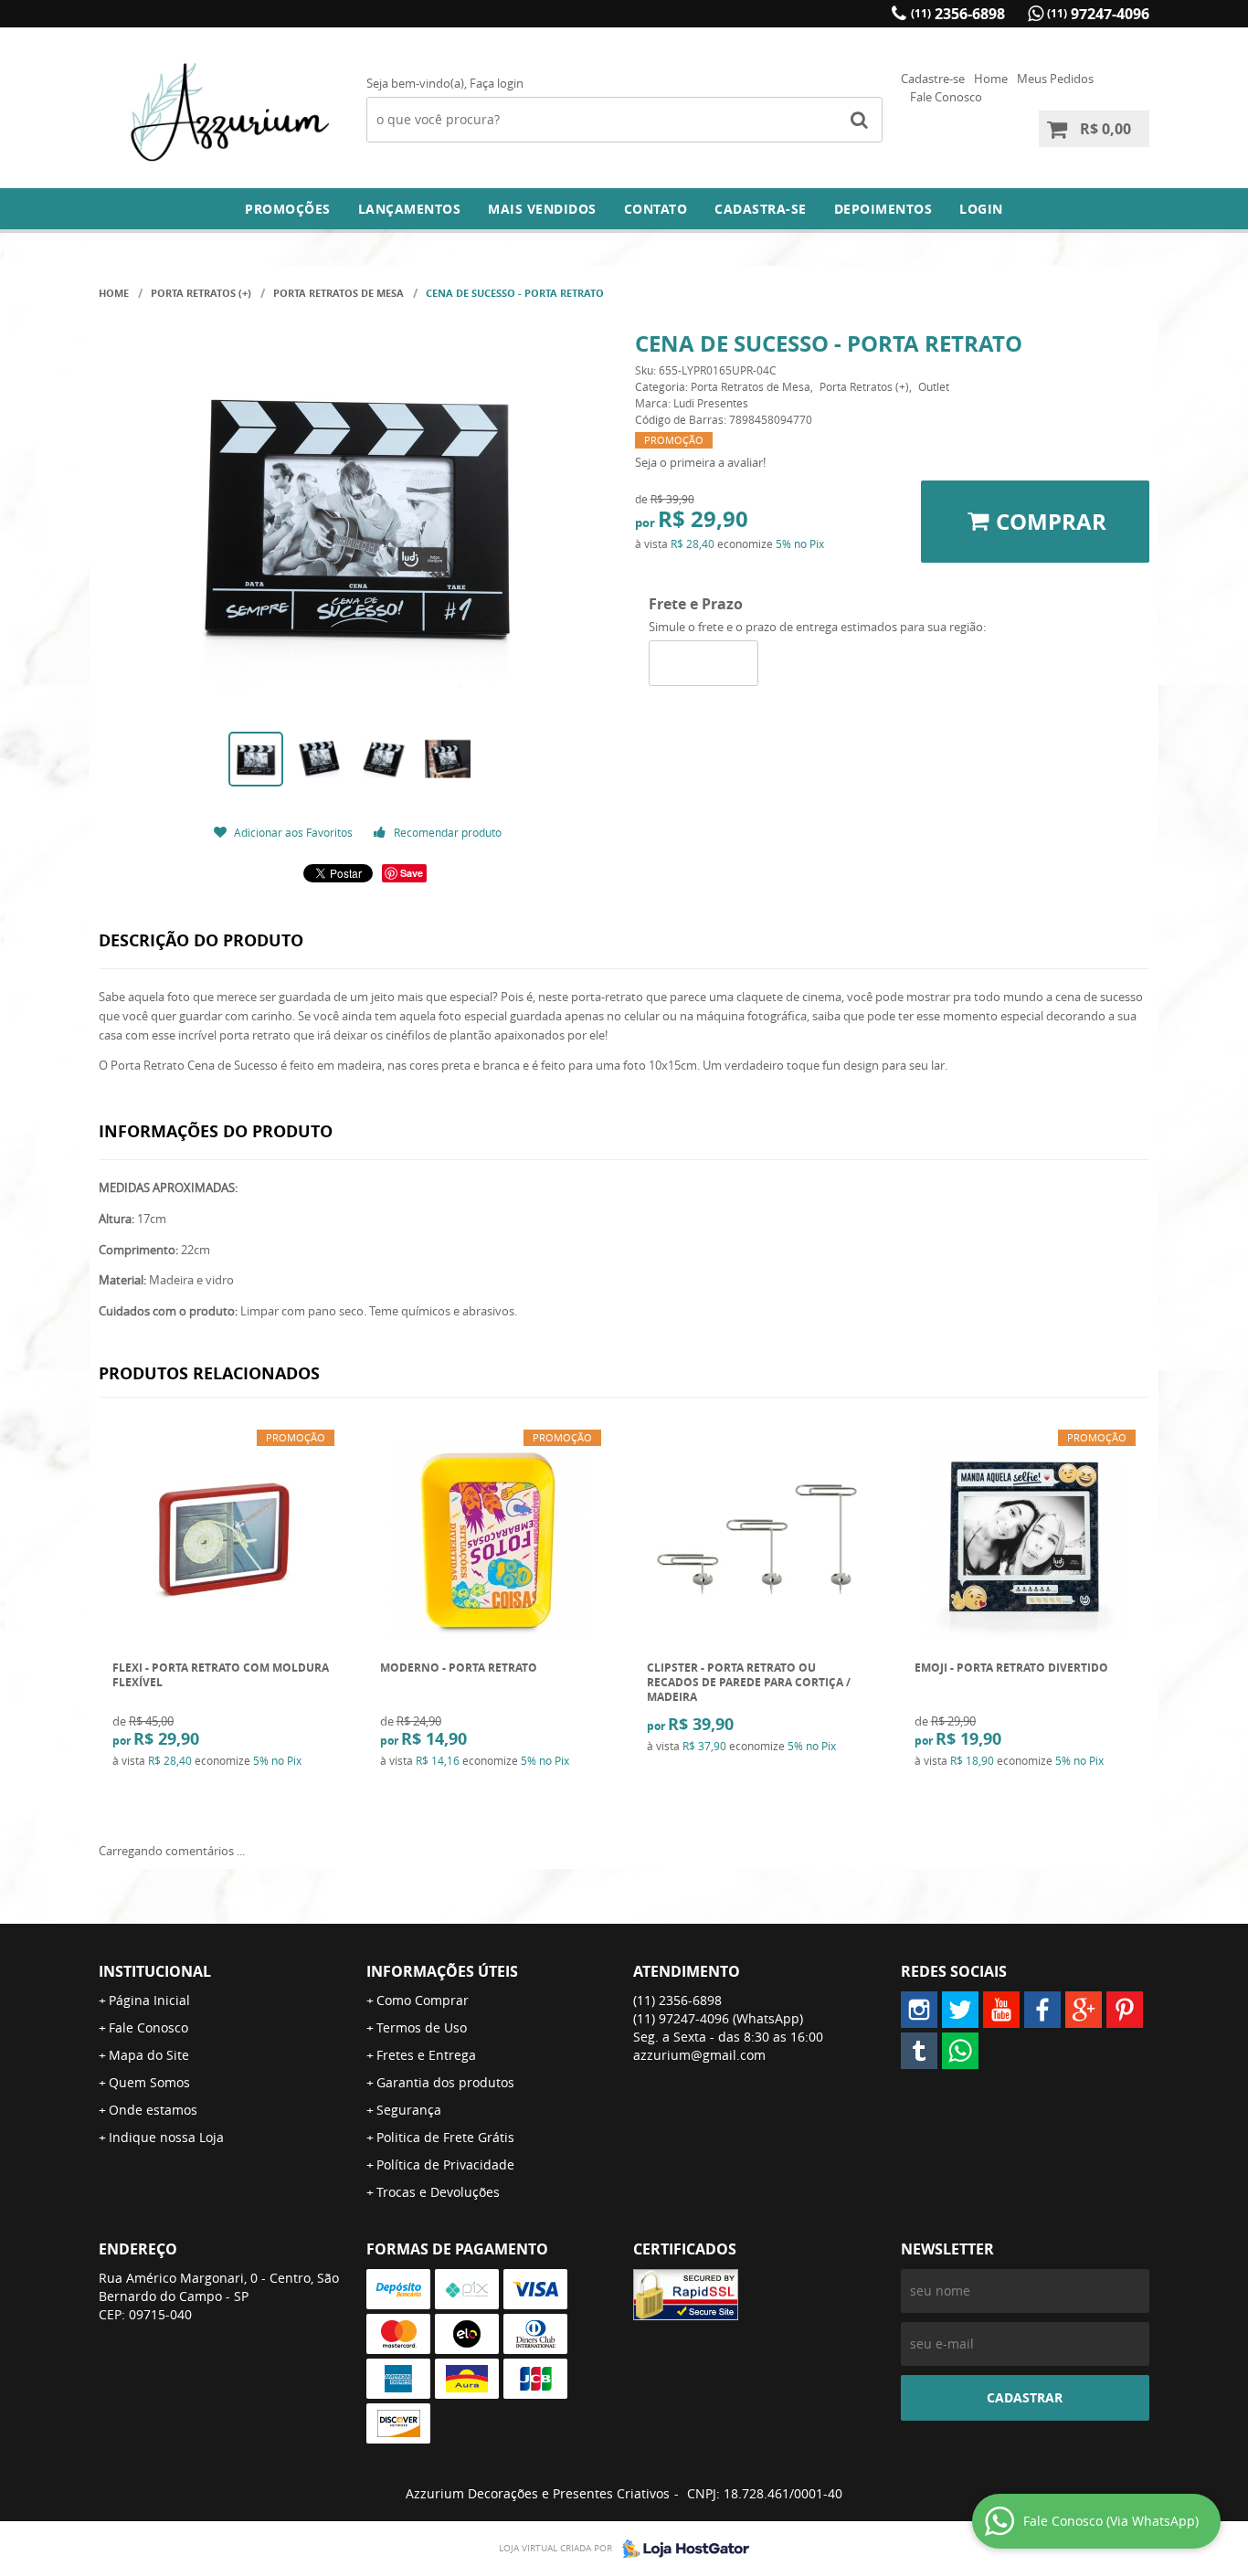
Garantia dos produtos (445, 2082)
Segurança (409, 2110)
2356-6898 (958, 14)
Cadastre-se (933, 79)
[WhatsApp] (960, 2051)
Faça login (497, 83)
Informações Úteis (442, 1971)
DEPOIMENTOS (883, 209)
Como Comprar (423, 2000)
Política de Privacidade (445, 2164)
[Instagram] (919, 2010)
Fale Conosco (946, 97)
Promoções (288, 209)
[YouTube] (1001, 2010)
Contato (656, 209)
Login (981, 209)
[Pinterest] (1125, 2010)
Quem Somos (149, 2082)
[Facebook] (1042, 2010)
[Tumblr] (919, 2051)
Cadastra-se (761, 209)
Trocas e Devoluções (438, 2192)
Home (991, 79)
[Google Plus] (1084, 2010)
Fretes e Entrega (426, 2055)
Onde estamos (153, 2110)
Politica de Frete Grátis (445, 2137)
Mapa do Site (149, 2055)
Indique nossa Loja (166, 2137)
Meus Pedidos (1055, 79)
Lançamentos (410, 209)
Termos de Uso (422, 2027)
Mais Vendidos (542, 209)
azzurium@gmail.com (699, 2055)
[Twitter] (960, 2010)
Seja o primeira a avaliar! (700, 462)
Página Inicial (149, 2000)
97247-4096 (1098, 14)
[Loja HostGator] (681, 2549)
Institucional (155, 1971)
